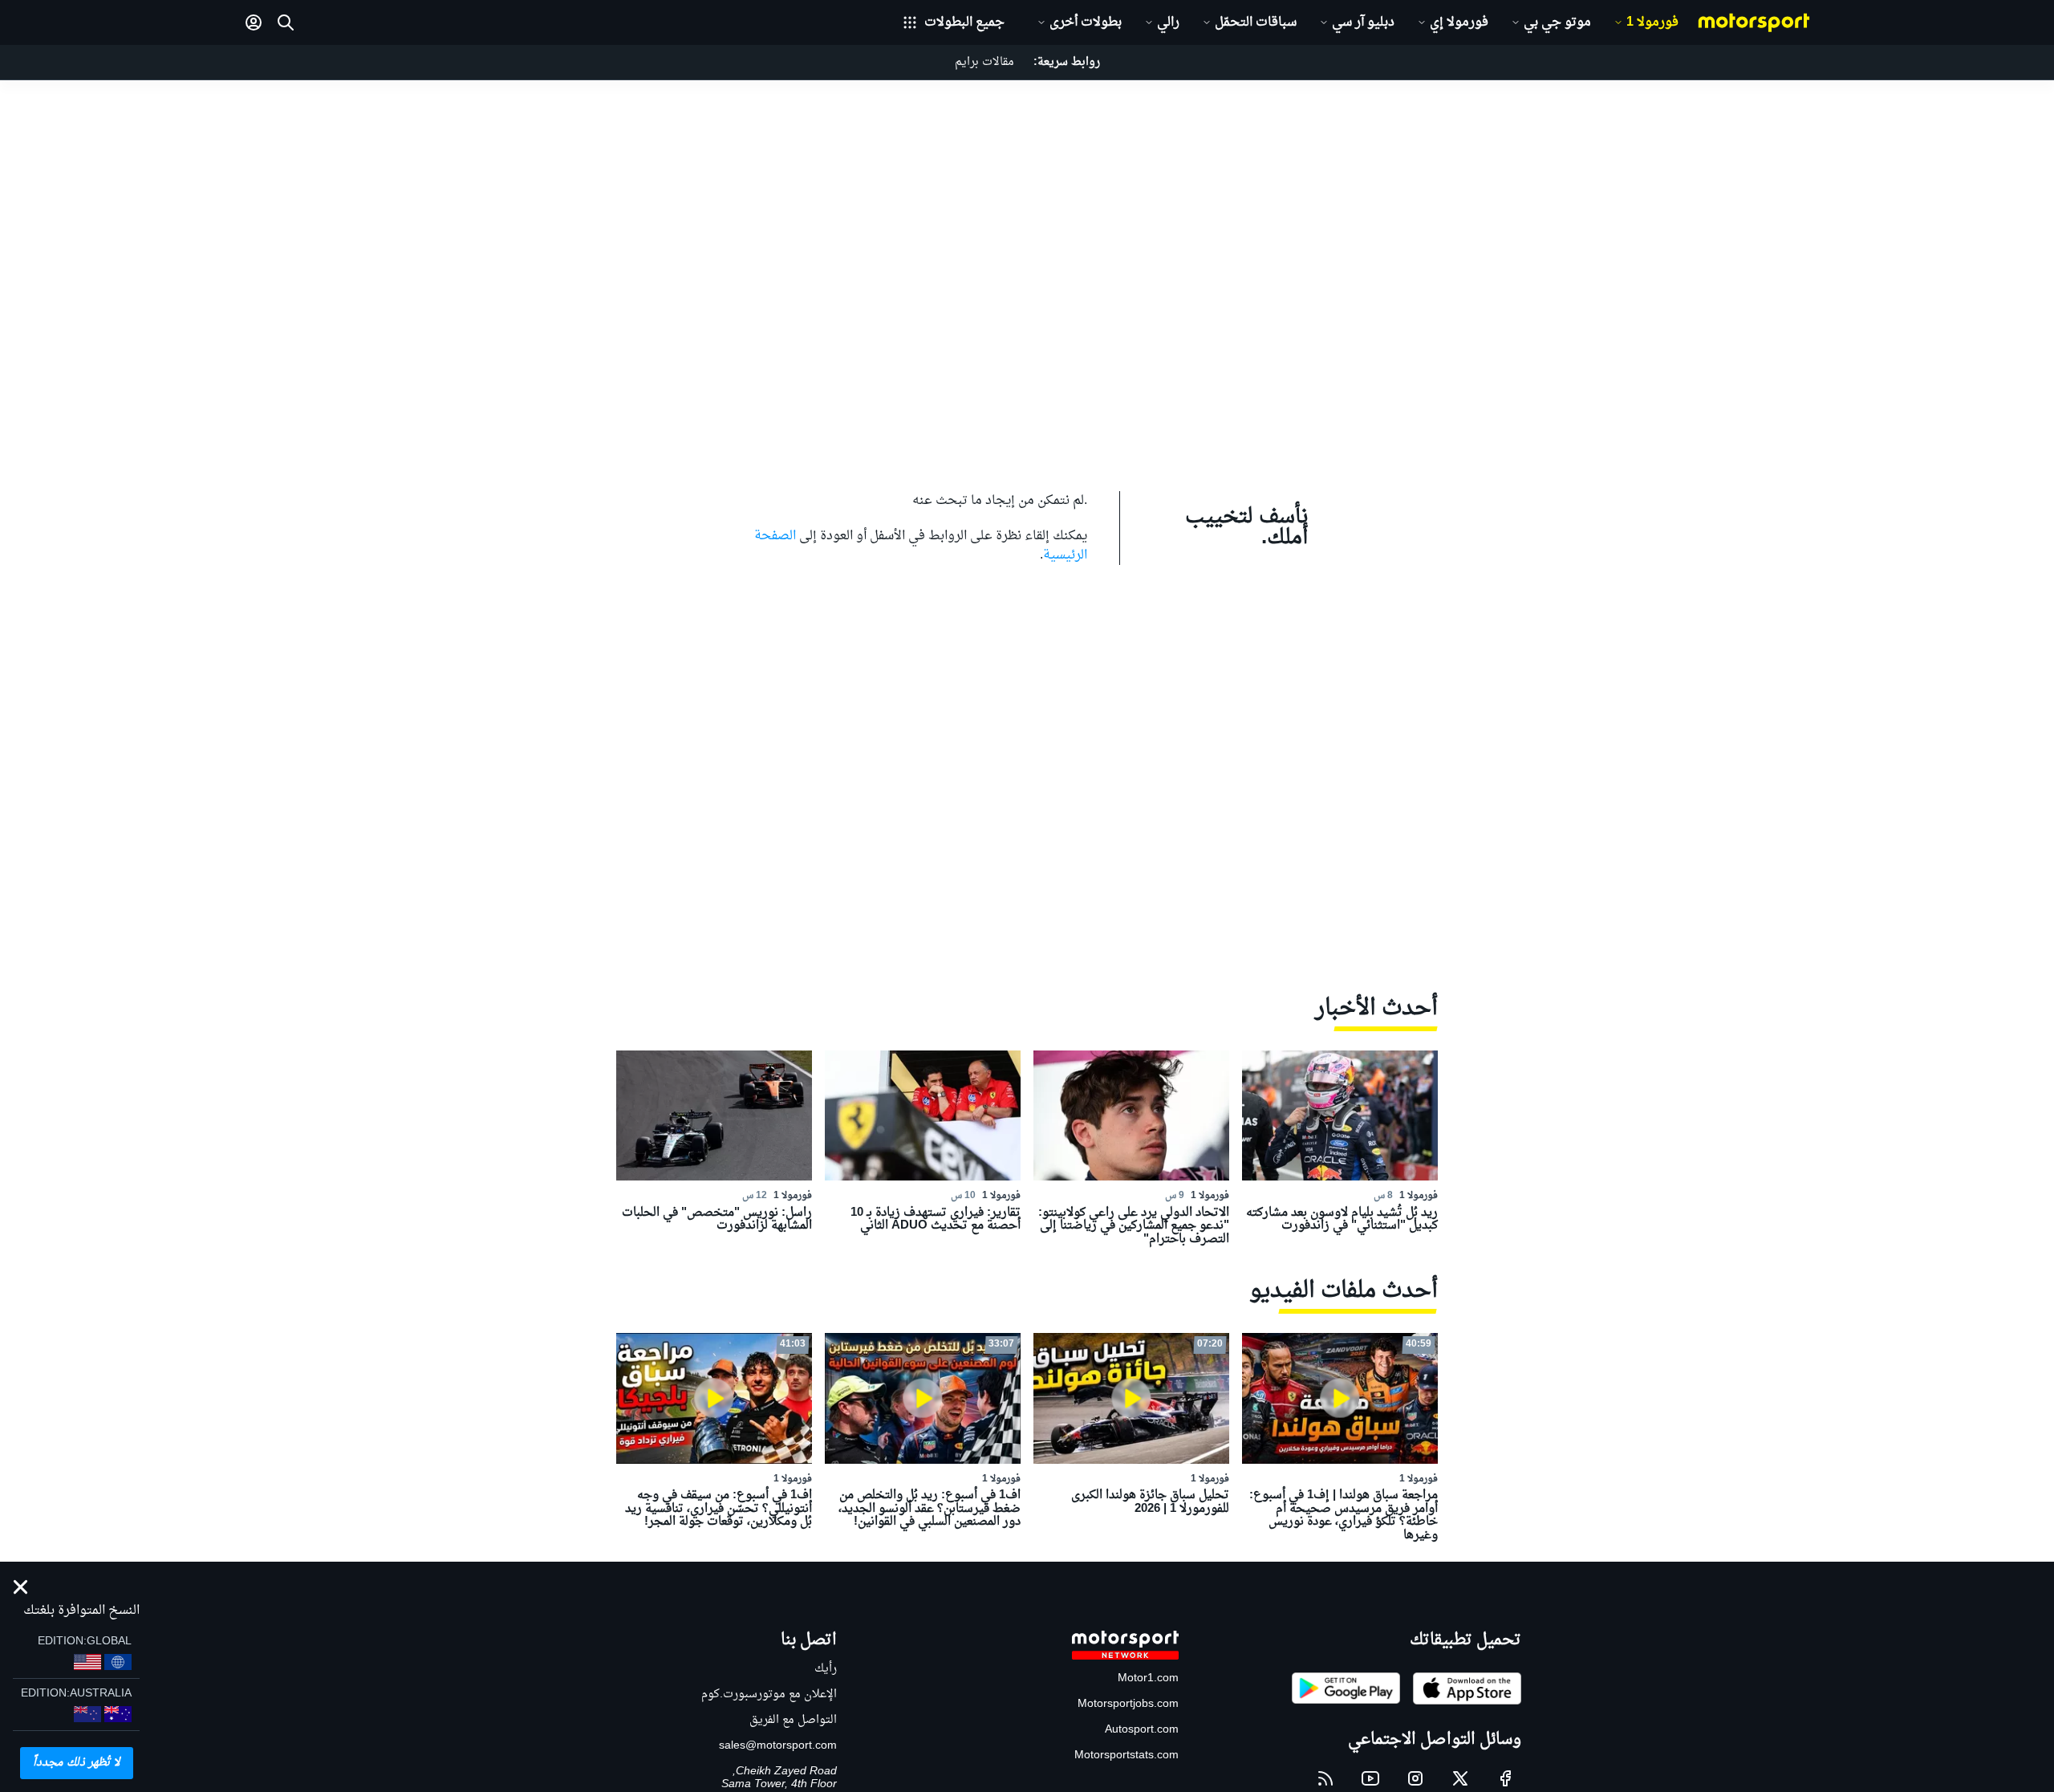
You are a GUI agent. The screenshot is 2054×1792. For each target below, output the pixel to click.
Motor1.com (1148, 1678)
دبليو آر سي (1363, 22)
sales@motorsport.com (778, 1746)
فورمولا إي (1459, 22)
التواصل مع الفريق (793, 1720)
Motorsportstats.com (1126, 1755)
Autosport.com (1142, 1730)
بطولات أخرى (1086, 22)
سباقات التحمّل (1256, 22)
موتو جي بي (1557, 22)
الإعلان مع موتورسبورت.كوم (769, 1694)
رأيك (826, 1669)
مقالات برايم (984, 62)
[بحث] (286, 22)
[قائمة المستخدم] (254, 22)
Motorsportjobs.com (1128, 1704)
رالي (1168, 22)
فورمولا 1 (1652, 22)
